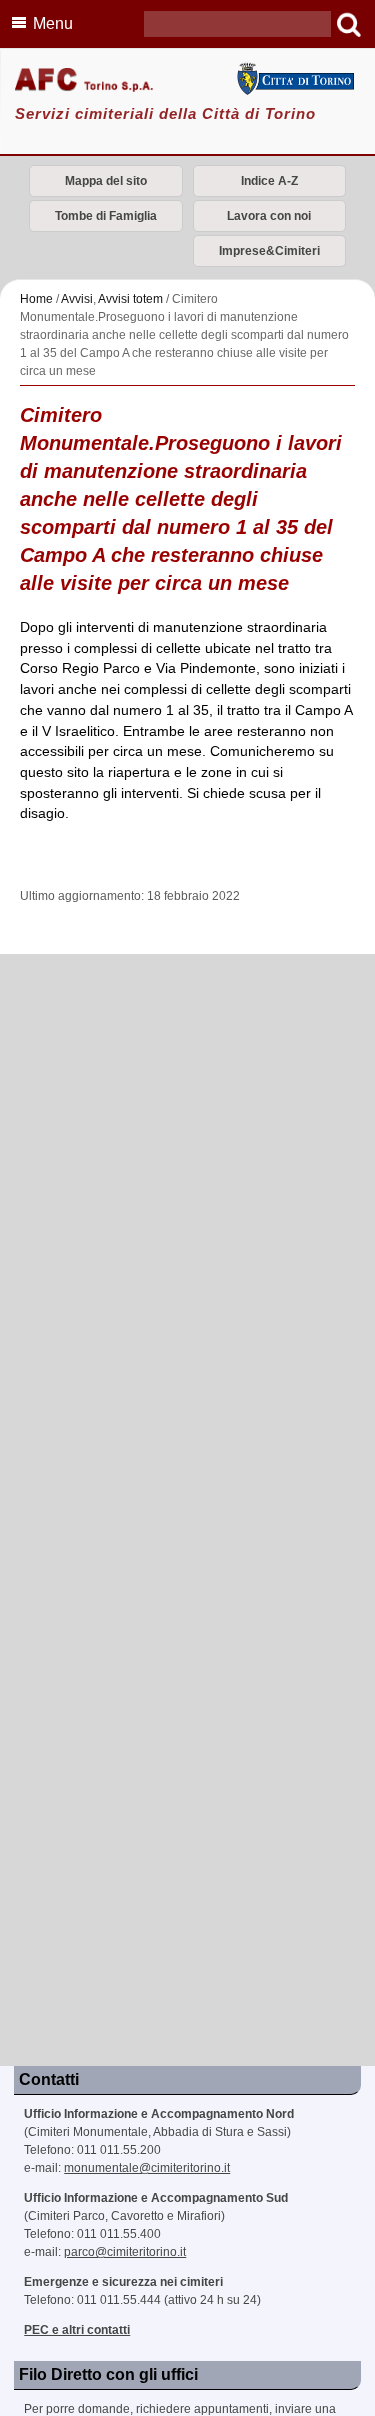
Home (36, 299)
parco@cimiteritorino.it (125, 2252)
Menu (53, 23)
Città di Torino (295, 79)
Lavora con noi (269, 216)
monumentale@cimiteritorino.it (147, 2168)
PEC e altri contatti (77, 2330)
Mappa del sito (106, 181)
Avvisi (77, 299)
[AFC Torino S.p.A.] (187, 81)
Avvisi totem (130, 299)
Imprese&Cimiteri (269, 251)
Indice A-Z (269, 181)
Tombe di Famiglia (106, 216)
